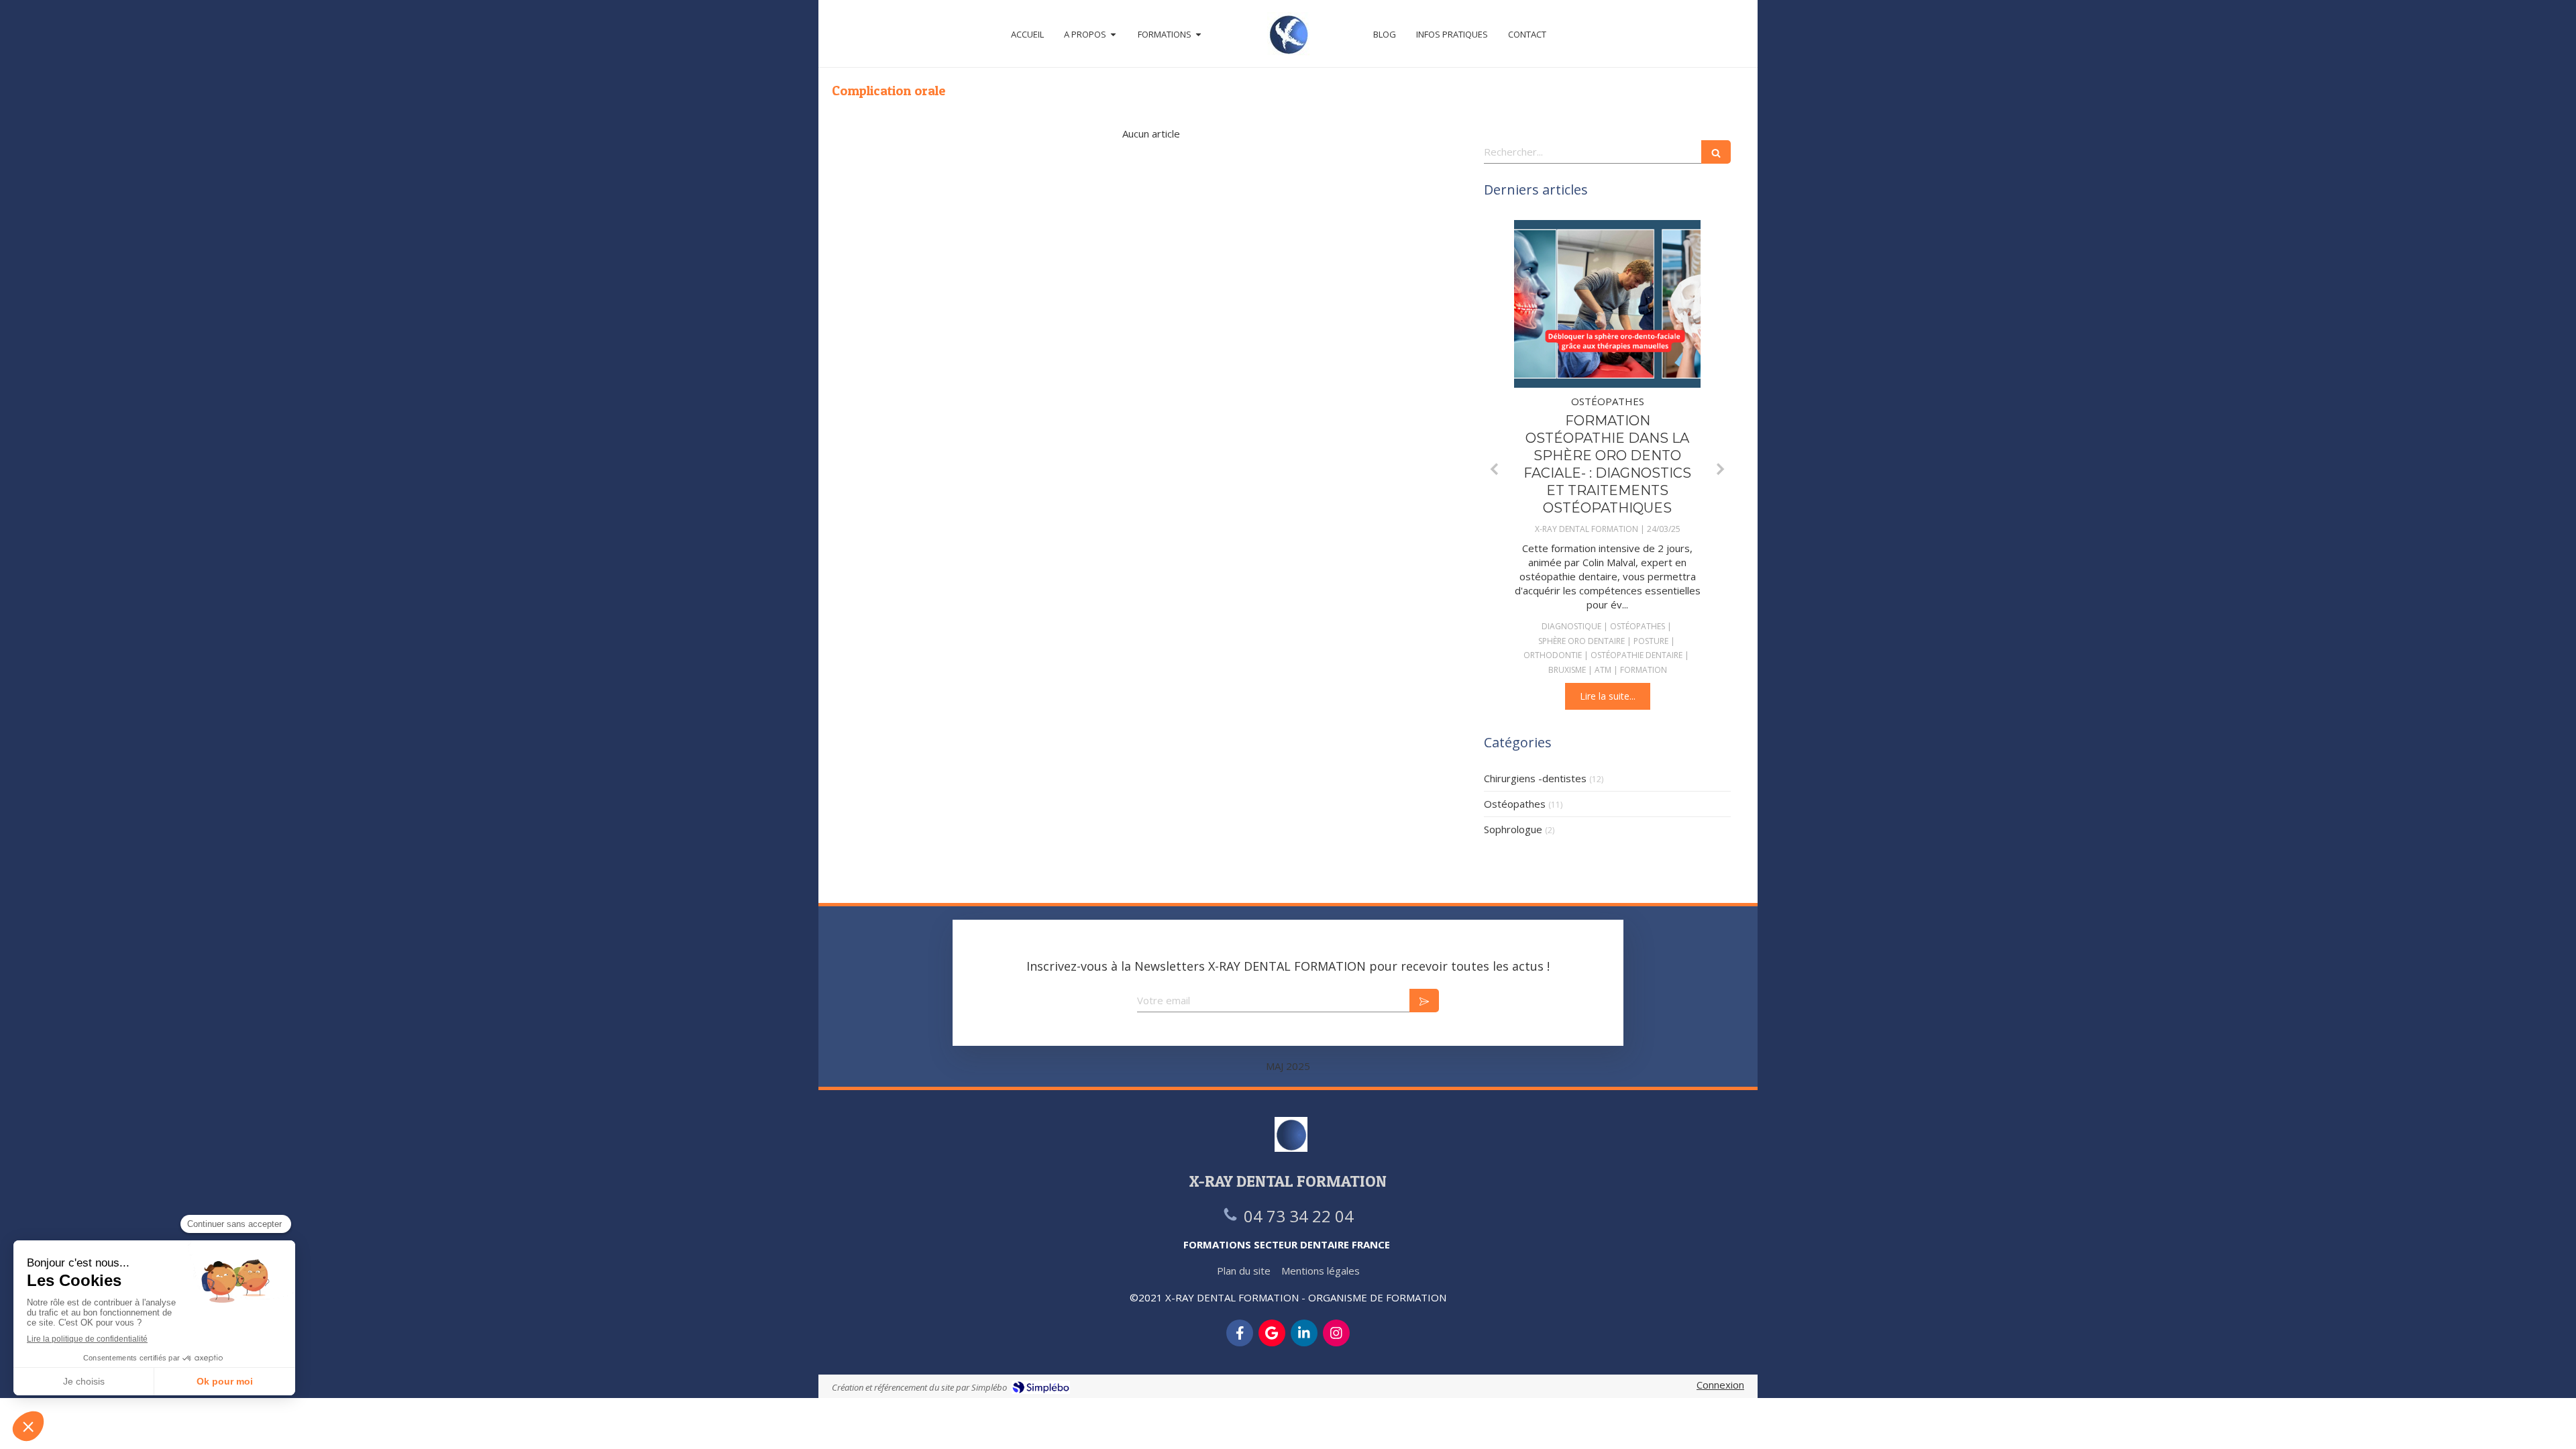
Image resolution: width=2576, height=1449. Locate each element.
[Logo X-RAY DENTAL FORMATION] (1288, 34)
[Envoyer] (1424, 1001)
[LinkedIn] (1304, 1333)
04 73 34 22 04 (1299, 1216)
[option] (1607, 465)
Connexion (1720, 1385)
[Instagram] (1336, 1333)
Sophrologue (1513, 829)
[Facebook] (1240, 1333)
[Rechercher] (1716, 152)
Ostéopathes (1515, 804)
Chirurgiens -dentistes (1535, 778)
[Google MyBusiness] (1272, 1333)
